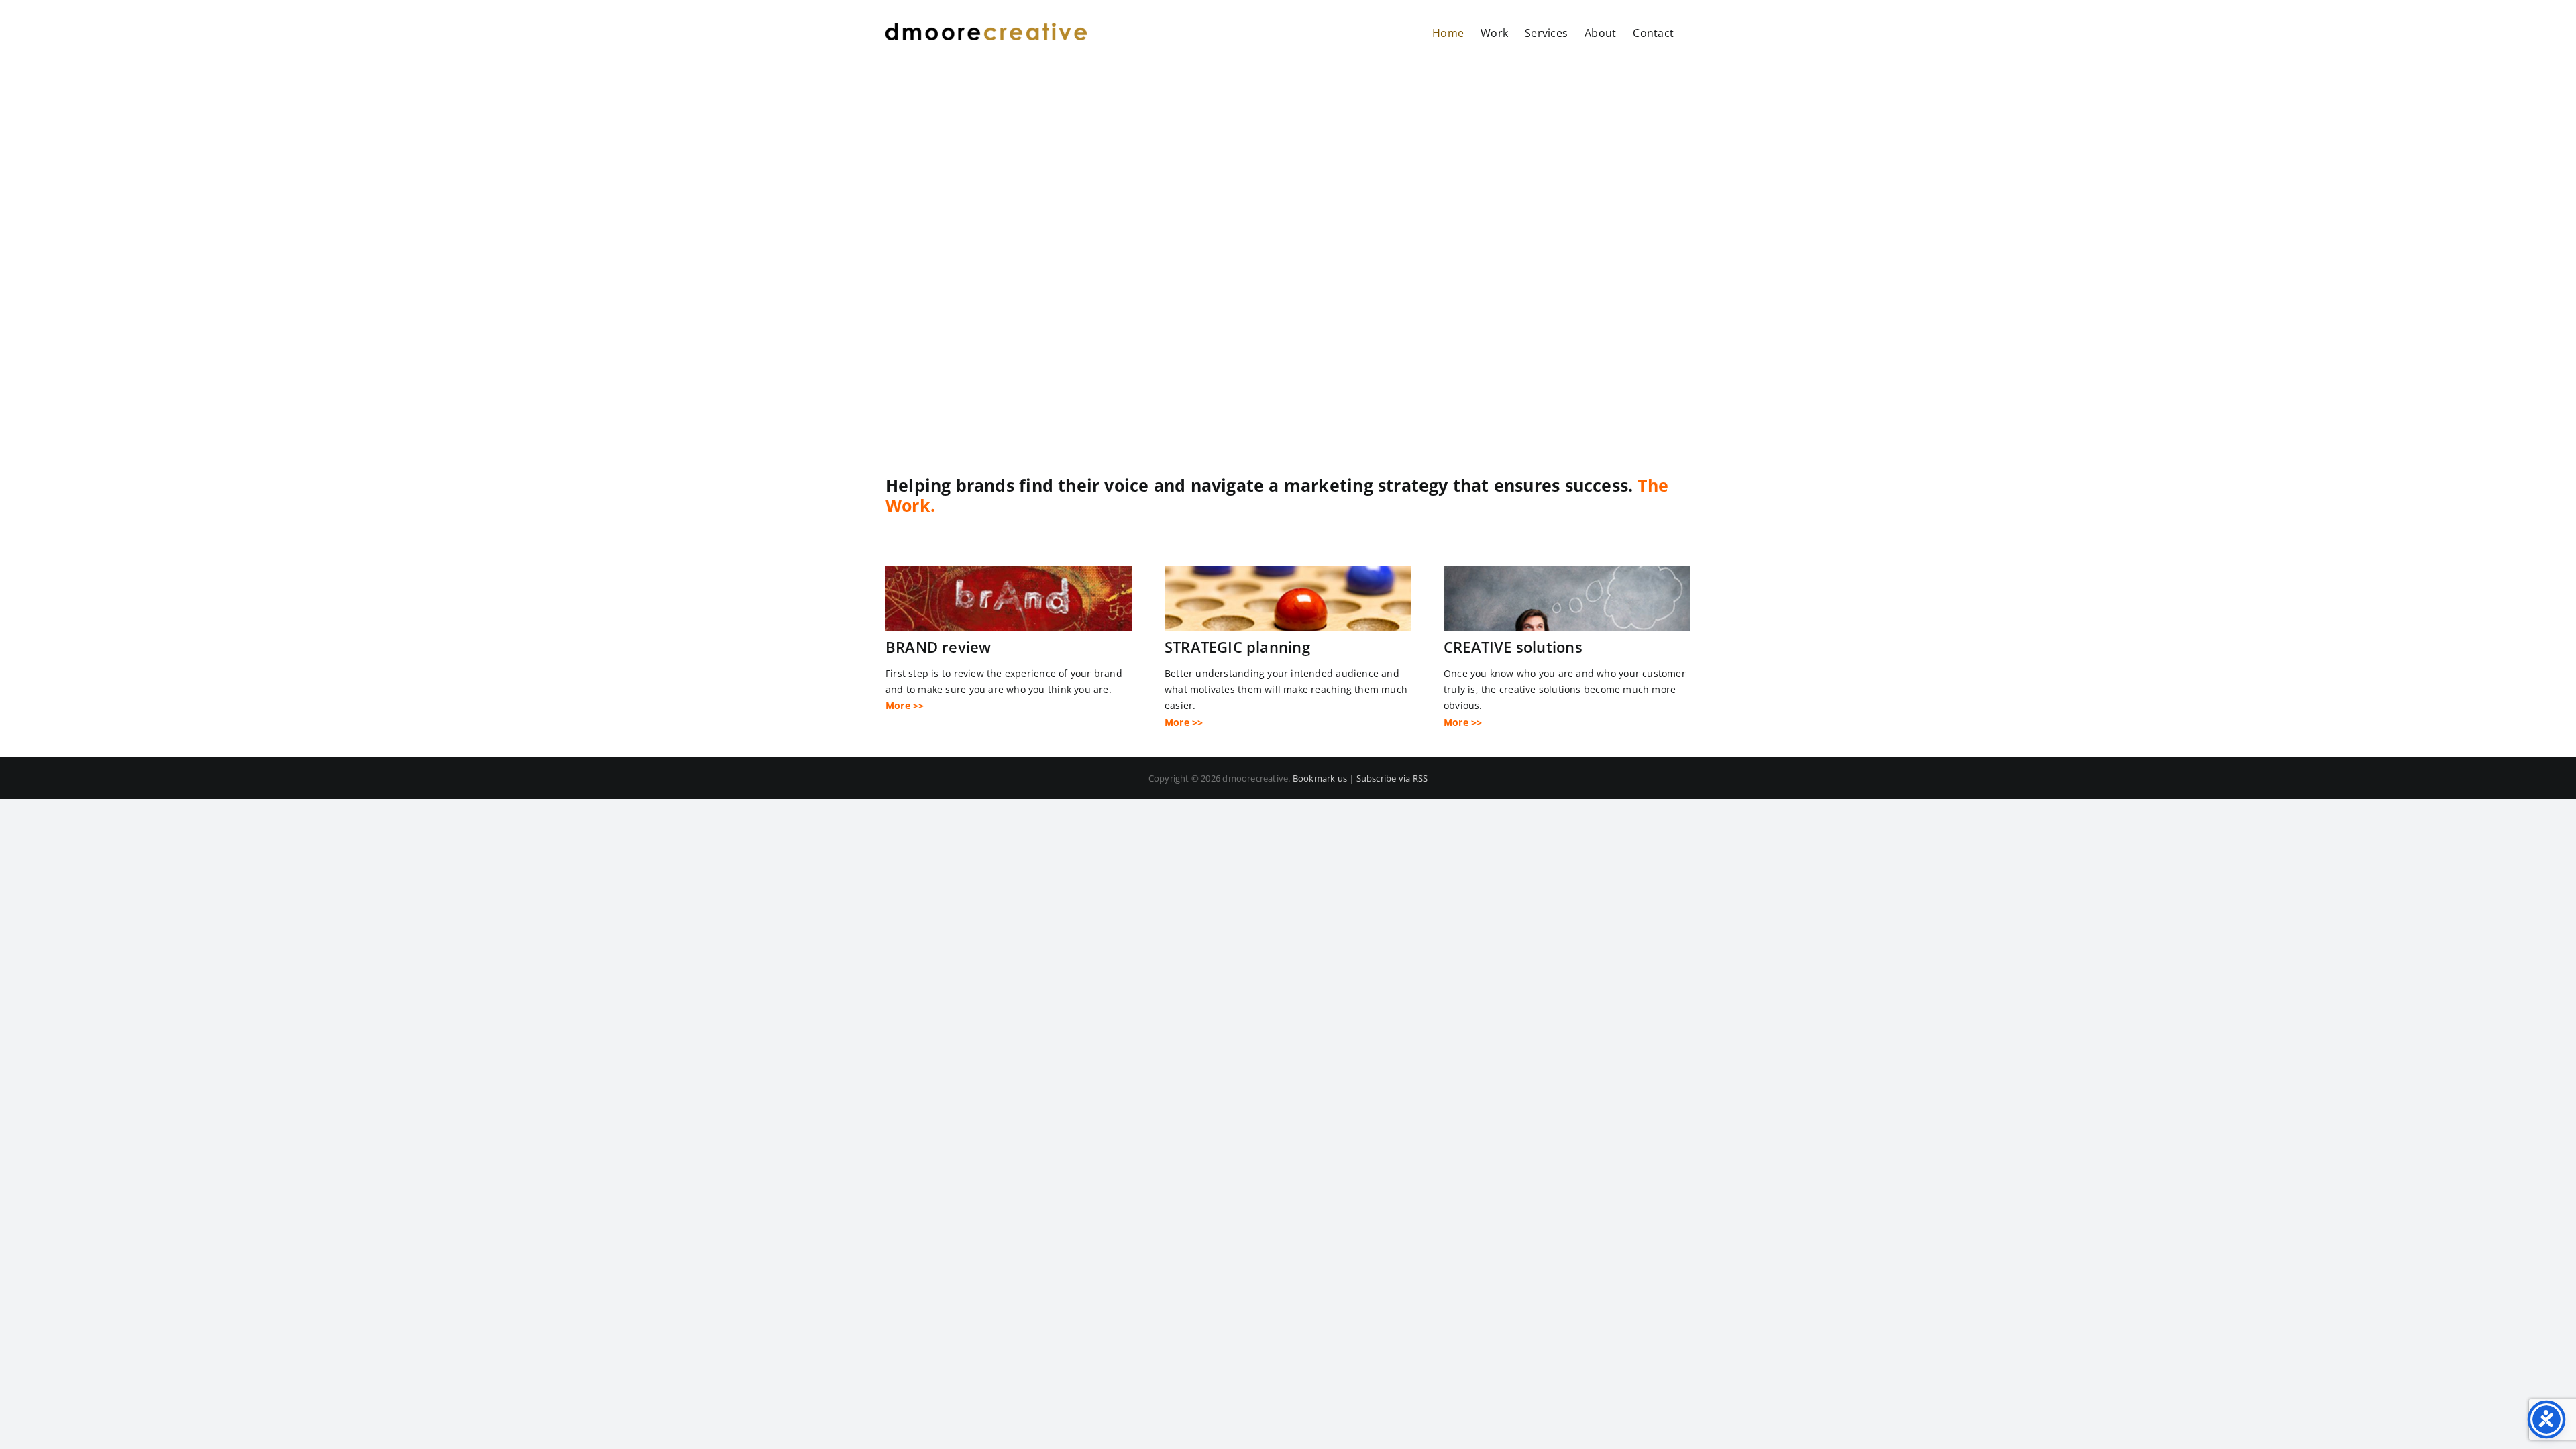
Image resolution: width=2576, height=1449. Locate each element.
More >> (905, 705)
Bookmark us (1320, 778)
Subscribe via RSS (1392, 778)
